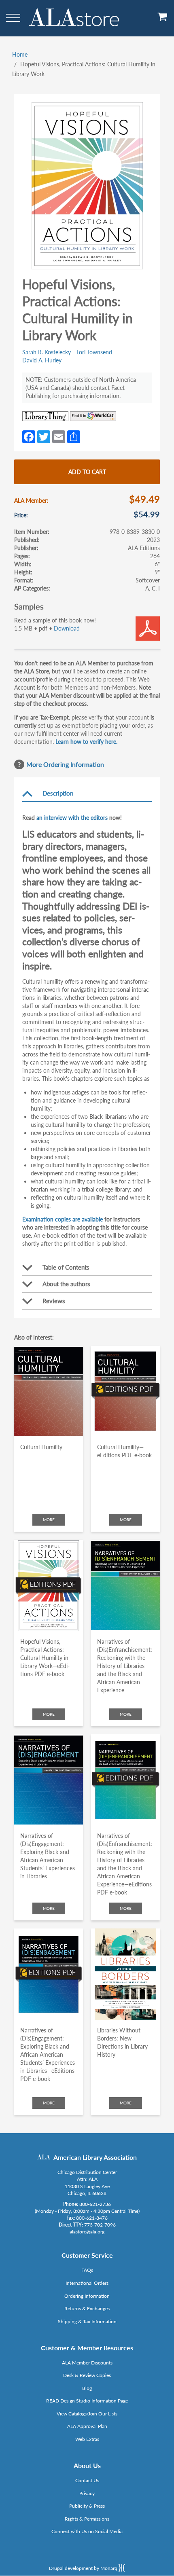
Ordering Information (87, 2296)
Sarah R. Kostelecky (47, 352)
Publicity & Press (87, 2506)
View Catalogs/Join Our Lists (87, 2414)
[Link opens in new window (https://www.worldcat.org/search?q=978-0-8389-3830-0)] (93, 416)
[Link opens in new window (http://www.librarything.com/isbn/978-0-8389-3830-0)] (45, 416)
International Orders (87, 2283)
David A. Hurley (42, 360)
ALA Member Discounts (87, 2363)
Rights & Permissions (87, 2519)
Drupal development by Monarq (84, 2568)
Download (67, 628)
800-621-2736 (95, 2204)
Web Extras (87, 2439)
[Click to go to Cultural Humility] (49, 1392)
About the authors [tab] (66, 1284)
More (49, 1520)
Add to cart (87, 472)
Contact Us (87, 2480)
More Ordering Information (65, 764)
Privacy (87, 2493)
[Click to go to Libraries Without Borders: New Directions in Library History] (125, 1974)
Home (20, 54)
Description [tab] (58, 793)
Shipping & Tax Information (87, 2321)
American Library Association (95, 2157)
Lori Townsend (94, 352)
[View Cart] (163, 20)
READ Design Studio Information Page (87, 2401)
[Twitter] (44, 436)
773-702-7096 (100, 2225)
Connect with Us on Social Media (87, 2531)
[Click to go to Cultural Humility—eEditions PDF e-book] (125, 1392)
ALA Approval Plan (87, 2426)
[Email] (59, 436)
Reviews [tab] (54, 1301)
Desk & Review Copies (87, 2375)
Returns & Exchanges (87, 2308)
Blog (87, 2388)
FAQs (87, 2270)
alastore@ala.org (87, 2232)
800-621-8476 (92, 2218)
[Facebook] (29, 436)
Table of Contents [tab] (66, 1267)
